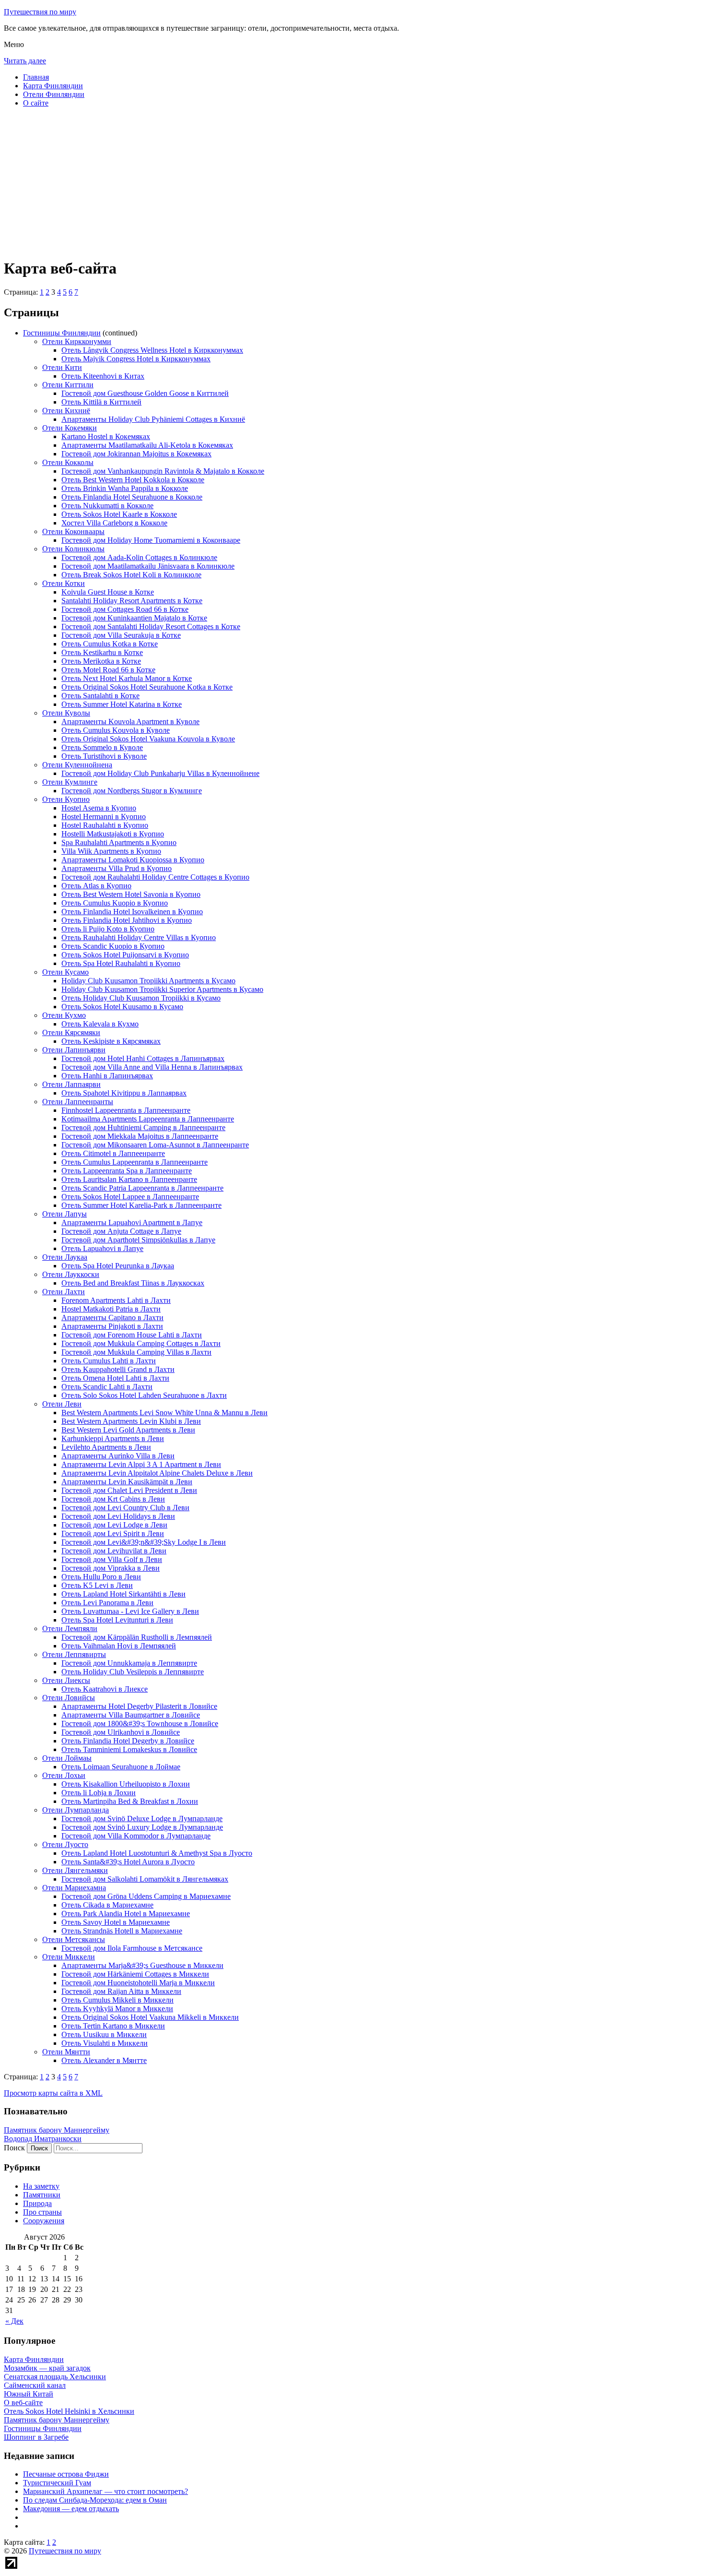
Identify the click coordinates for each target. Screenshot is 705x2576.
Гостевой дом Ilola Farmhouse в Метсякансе (132, 1948)
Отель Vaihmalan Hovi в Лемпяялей (119, 1646)
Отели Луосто (65, 1844)
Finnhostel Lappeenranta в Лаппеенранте (126, 1110)
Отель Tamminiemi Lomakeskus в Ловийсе (129, 1749)
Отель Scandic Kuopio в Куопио (113, 946)
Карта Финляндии (53, 86)
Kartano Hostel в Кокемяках (106, 436)
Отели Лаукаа (65, 1257)
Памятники (42, 2195)
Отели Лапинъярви (74, 1050)
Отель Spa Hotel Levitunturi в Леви (117, 1620)
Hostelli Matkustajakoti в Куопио (113, 834)
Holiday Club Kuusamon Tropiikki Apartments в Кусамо (148, 981)
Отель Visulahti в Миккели (105, 2043)
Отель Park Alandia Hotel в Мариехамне (126, 1914)
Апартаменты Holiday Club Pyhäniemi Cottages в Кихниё (153, 419)
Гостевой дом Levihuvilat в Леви (114, 1551)
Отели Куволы (66, 713)
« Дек (14, 2321)
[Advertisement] (292, 182)
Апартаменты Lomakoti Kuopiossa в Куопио (133, 860)
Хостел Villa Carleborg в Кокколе (114, 523)
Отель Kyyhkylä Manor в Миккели (117, 2009)
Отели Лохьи (64, 1775)
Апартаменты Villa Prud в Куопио (117, 868)
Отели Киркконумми (77, 341)
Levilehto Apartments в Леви (106, 1447)
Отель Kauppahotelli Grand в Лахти (118, 1369)
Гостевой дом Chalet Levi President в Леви (129, 1490)
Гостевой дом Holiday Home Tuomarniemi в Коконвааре (151, 540)
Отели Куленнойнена (77, 765)
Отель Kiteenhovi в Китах (103, 376)
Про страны (42, 2212)
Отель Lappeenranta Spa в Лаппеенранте (127, 1171)
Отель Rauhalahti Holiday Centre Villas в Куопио (139, 937)
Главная (36, 77)
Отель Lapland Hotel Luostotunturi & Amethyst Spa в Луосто (157, 1853)
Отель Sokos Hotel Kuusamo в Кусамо (122, 1007)
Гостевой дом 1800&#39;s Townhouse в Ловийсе (140, 1723)
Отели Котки (64, 583)
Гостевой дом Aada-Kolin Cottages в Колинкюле (139, 557)
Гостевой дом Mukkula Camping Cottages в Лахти (141, 1343)
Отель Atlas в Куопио (96, 886)
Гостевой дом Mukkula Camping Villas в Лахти (136, 1352)
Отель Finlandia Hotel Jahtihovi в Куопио (127, 920)
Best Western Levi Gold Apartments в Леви (128, 1430)
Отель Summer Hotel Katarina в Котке (122, 704)
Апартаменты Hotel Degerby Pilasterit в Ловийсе (139, 1706)
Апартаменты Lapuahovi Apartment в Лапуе (132, 1222)
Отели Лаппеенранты (78, 1102)
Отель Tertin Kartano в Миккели (113, 2026)
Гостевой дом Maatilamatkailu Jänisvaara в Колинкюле (148, 566)
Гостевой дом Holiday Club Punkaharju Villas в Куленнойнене (160, 773)
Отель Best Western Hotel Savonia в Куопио (131, 894)
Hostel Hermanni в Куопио (104, 817)
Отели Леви (62, 1404)
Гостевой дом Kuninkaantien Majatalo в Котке (134, 618)
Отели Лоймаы (67, 1758)
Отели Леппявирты (74, 1654)
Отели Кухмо (64, 1015)
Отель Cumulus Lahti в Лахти (109, 1361)
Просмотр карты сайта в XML (53, 2093)
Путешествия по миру (40, 12)
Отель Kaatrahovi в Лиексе (105, 1689)
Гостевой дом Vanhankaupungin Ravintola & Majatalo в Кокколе (163, 471)
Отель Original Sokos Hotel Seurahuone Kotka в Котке (147, 687)
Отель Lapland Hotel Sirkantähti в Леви (123, 1594)
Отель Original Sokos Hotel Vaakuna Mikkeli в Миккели (150, 2017)
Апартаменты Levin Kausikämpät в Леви (127, 1482)
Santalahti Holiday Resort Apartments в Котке (132, 601)
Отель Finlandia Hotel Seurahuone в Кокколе (132, 497)
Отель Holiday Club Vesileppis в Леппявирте (133, 1672)
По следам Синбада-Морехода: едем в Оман (95, 2500)
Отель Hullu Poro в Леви (101, 1577)
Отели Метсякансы (74, 1939)
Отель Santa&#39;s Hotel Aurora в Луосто (128, 1862)
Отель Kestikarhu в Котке (102, 652)
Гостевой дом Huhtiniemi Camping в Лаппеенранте (143, 1127)
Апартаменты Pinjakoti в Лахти (112, 1326)
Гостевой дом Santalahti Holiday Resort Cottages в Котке (151, 626)
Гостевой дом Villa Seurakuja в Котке (121, 635)
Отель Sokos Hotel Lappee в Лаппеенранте (130, 1197)
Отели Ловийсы (69, 1698)
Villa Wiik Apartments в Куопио (111, 851)
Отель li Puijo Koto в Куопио (108, 929)
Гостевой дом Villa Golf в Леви (112, 1559)
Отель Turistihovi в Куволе (104, 756)
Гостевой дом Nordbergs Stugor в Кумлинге (132, 791)
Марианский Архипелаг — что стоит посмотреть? (106, 2491)
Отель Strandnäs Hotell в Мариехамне (122, 1931)
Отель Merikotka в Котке (101, 661)
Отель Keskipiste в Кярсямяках (111, 1041)
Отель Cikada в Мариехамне (107, 1905)
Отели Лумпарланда (76, 1810)
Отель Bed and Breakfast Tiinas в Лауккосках (133, 1283)
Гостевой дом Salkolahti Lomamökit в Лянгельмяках (145, 1879)
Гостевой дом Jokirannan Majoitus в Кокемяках (136, 454)
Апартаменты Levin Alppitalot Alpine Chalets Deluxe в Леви (157, 1473)
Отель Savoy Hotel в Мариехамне (116, 1922)
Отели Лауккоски (71, 1274)
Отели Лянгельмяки (75, 1870)
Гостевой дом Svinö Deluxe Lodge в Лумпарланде (142, 1819)
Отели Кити (62, 367)
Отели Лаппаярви (71, 1084)
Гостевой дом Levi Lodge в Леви (114, 1525)
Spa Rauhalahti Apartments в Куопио (119, 842)
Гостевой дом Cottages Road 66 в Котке (125, 609)
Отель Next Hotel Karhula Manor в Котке (127, 678)
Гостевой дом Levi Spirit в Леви (113, 1533)
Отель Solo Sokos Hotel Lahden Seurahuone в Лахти (144, 1395)
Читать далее (25, 61)
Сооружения (44, 2221)
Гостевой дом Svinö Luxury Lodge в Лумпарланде (142, 1827)
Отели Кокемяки (70, 428)
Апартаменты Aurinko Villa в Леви (118, 1456)
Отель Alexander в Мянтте (104, 2060)
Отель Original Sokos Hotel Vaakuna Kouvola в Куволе (148, 739)
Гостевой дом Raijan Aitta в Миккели (121, 1991)
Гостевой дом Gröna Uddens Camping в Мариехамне (146, 1896)
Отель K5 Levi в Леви (97, 1585)
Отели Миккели (69, 1957)
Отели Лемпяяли (70, 1628)
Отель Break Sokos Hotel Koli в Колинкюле (131, 575)
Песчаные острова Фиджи (66, 2474)
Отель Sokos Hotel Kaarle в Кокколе (119, 514)
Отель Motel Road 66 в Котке (108, 670)
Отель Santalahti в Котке (100, 696)
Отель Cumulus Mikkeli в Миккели (117, 2000)
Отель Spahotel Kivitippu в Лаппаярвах (124, 1093)
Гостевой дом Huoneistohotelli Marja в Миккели (138, 1983)
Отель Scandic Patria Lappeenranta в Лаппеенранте (142, 1188)
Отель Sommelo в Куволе (102, 747)
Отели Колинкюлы (73, 549)
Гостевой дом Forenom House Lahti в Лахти (132, 1335)
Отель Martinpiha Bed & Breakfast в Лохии (130, 1801)
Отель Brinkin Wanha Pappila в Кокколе (125, 488)
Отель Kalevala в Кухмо (100, 1024)
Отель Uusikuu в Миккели (104, 2034)
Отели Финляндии (54, 94)
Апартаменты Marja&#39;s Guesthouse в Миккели (142, 1965)
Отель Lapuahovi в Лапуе (102, 1248)
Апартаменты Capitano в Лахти (112, 1318)
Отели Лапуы (65, 1214)
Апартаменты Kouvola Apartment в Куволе (130, 722)
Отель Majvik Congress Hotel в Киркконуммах (136, 359)
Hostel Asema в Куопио (99, 808)
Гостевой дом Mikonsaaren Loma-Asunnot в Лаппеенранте (155, 1145)
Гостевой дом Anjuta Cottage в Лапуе (121, 1231)
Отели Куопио (66, 799)
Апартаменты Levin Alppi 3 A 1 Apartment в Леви (141, 1464)
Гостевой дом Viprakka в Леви (111, 1568)
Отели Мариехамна (74, 1888)
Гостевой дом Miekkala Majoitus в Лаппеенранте (140, 1136)
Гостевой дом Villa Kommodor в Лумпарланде (136, 1836)
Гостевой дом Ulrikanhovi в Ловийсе (121, 1732)
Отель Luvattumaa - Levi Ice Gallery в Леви (130, 1611)
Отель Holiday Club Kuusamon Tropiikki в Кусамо (141, 998)
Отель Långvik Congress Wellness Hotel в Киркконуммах (152, 350)
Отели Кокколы (68, 462)
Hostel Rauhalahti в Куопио (105, 825)
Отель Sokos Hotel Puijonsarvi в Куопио (125, 955)
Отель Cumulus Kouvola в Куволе (116, 730)
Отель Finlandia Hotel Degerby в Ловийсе (128, 1741)
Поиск (14, 2148)
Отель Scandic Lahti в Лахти (107, 1387)
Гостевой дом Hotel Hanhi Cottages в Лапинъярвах (143, 1058)
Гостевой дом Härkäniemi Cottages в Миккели (135, 1974)
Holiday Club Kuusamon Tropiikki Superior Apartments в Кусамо (162, 989)
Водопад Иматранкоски (43, 2139)
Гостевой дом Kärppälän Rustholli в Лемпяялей (137, 1637)
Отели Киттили (68, 385)
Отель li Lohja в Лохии (99, 1793)
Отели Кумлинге (70, 782)
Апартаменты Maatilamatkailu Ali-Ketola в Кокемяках (147, 445)
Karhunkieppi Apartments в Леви (113, 1438)
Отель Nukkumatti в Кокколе (107, 506)
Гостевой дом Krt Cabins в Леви (113, 1499)
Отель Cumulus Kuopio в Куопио (115, 903)
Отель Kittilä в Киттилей (101, 402)
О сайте (36, 103)
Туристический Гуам (57, 2483)
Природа (37, 2203)
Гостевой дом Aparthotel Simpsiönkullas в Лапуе (138, 1240)
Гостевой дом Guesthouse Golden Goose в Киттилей (145, 393)
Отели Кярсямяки (71, 1032)
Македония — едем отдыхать (71, 2509)
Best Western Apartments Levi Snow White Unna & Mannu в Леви (164, 1413)
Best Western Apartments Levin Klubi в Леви (131, 1421)
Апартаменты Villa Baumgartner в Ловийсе (131, 1715)
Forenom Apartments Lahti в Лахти (116, 1300)
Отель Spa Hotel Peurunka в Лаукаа (118, 1266)
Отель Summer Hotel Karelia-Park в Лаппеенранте (141, 1205)
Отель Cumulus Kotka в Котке (110, 644)
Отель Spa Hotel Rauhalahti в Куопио (121, 963)
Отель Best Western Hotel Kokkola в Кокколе (133, 480)
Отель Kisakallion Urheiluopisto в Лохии (126, 1784)
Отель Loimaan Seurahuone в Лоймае (121, 1767)
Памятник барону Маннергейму (57, 2130)
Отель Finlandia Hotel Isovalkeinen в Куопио (132, 912)
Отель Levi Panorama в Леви (107, 1603)
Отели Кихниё (66, 411)
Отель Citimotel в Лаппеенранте (113, 1153)
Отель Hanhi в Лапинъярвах (107, 1076)
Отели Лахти (64, 1292)
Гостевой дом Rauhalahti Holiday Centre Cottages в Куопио (155, 877)
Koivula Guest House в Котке (108, 592)
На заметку (41, 2186)
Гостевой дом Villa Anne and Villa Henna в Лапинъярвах (152, 1067)
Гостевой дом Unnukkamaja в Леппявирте (129, 1663)
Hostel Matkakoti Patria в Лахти (111, 1309)
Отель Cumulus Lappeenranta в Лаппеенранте (135, 1162)
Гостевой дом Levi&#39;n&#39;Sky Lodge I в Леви (144, 1542)
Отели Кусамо (65, 972)
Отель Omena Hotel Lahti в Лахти (115, 1378)
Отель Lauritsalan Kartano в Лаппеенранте (129, 1179)
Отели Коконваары (73, 531)
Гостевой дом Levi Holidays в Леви (118, 1516)
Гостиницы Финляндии (62, 333)
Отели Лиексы (66, 1680)
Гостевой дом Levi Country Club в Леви (125, 1508)
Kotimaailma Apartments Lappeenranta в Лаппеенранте (148, 1119)
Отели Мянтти (66, 2052)
